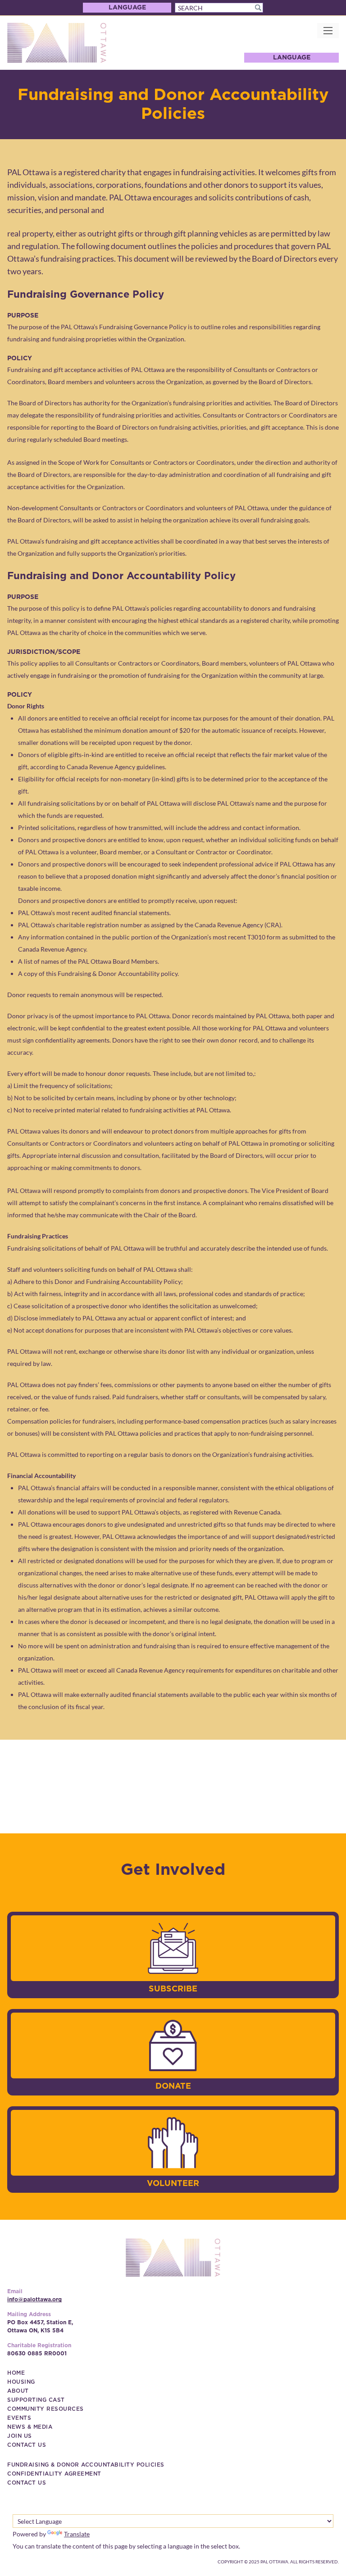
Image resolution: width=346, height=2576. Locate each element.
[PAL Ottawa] (57, 43)
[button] (258, 8)
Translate (77, 2534)
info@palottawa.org (34, 2299)
